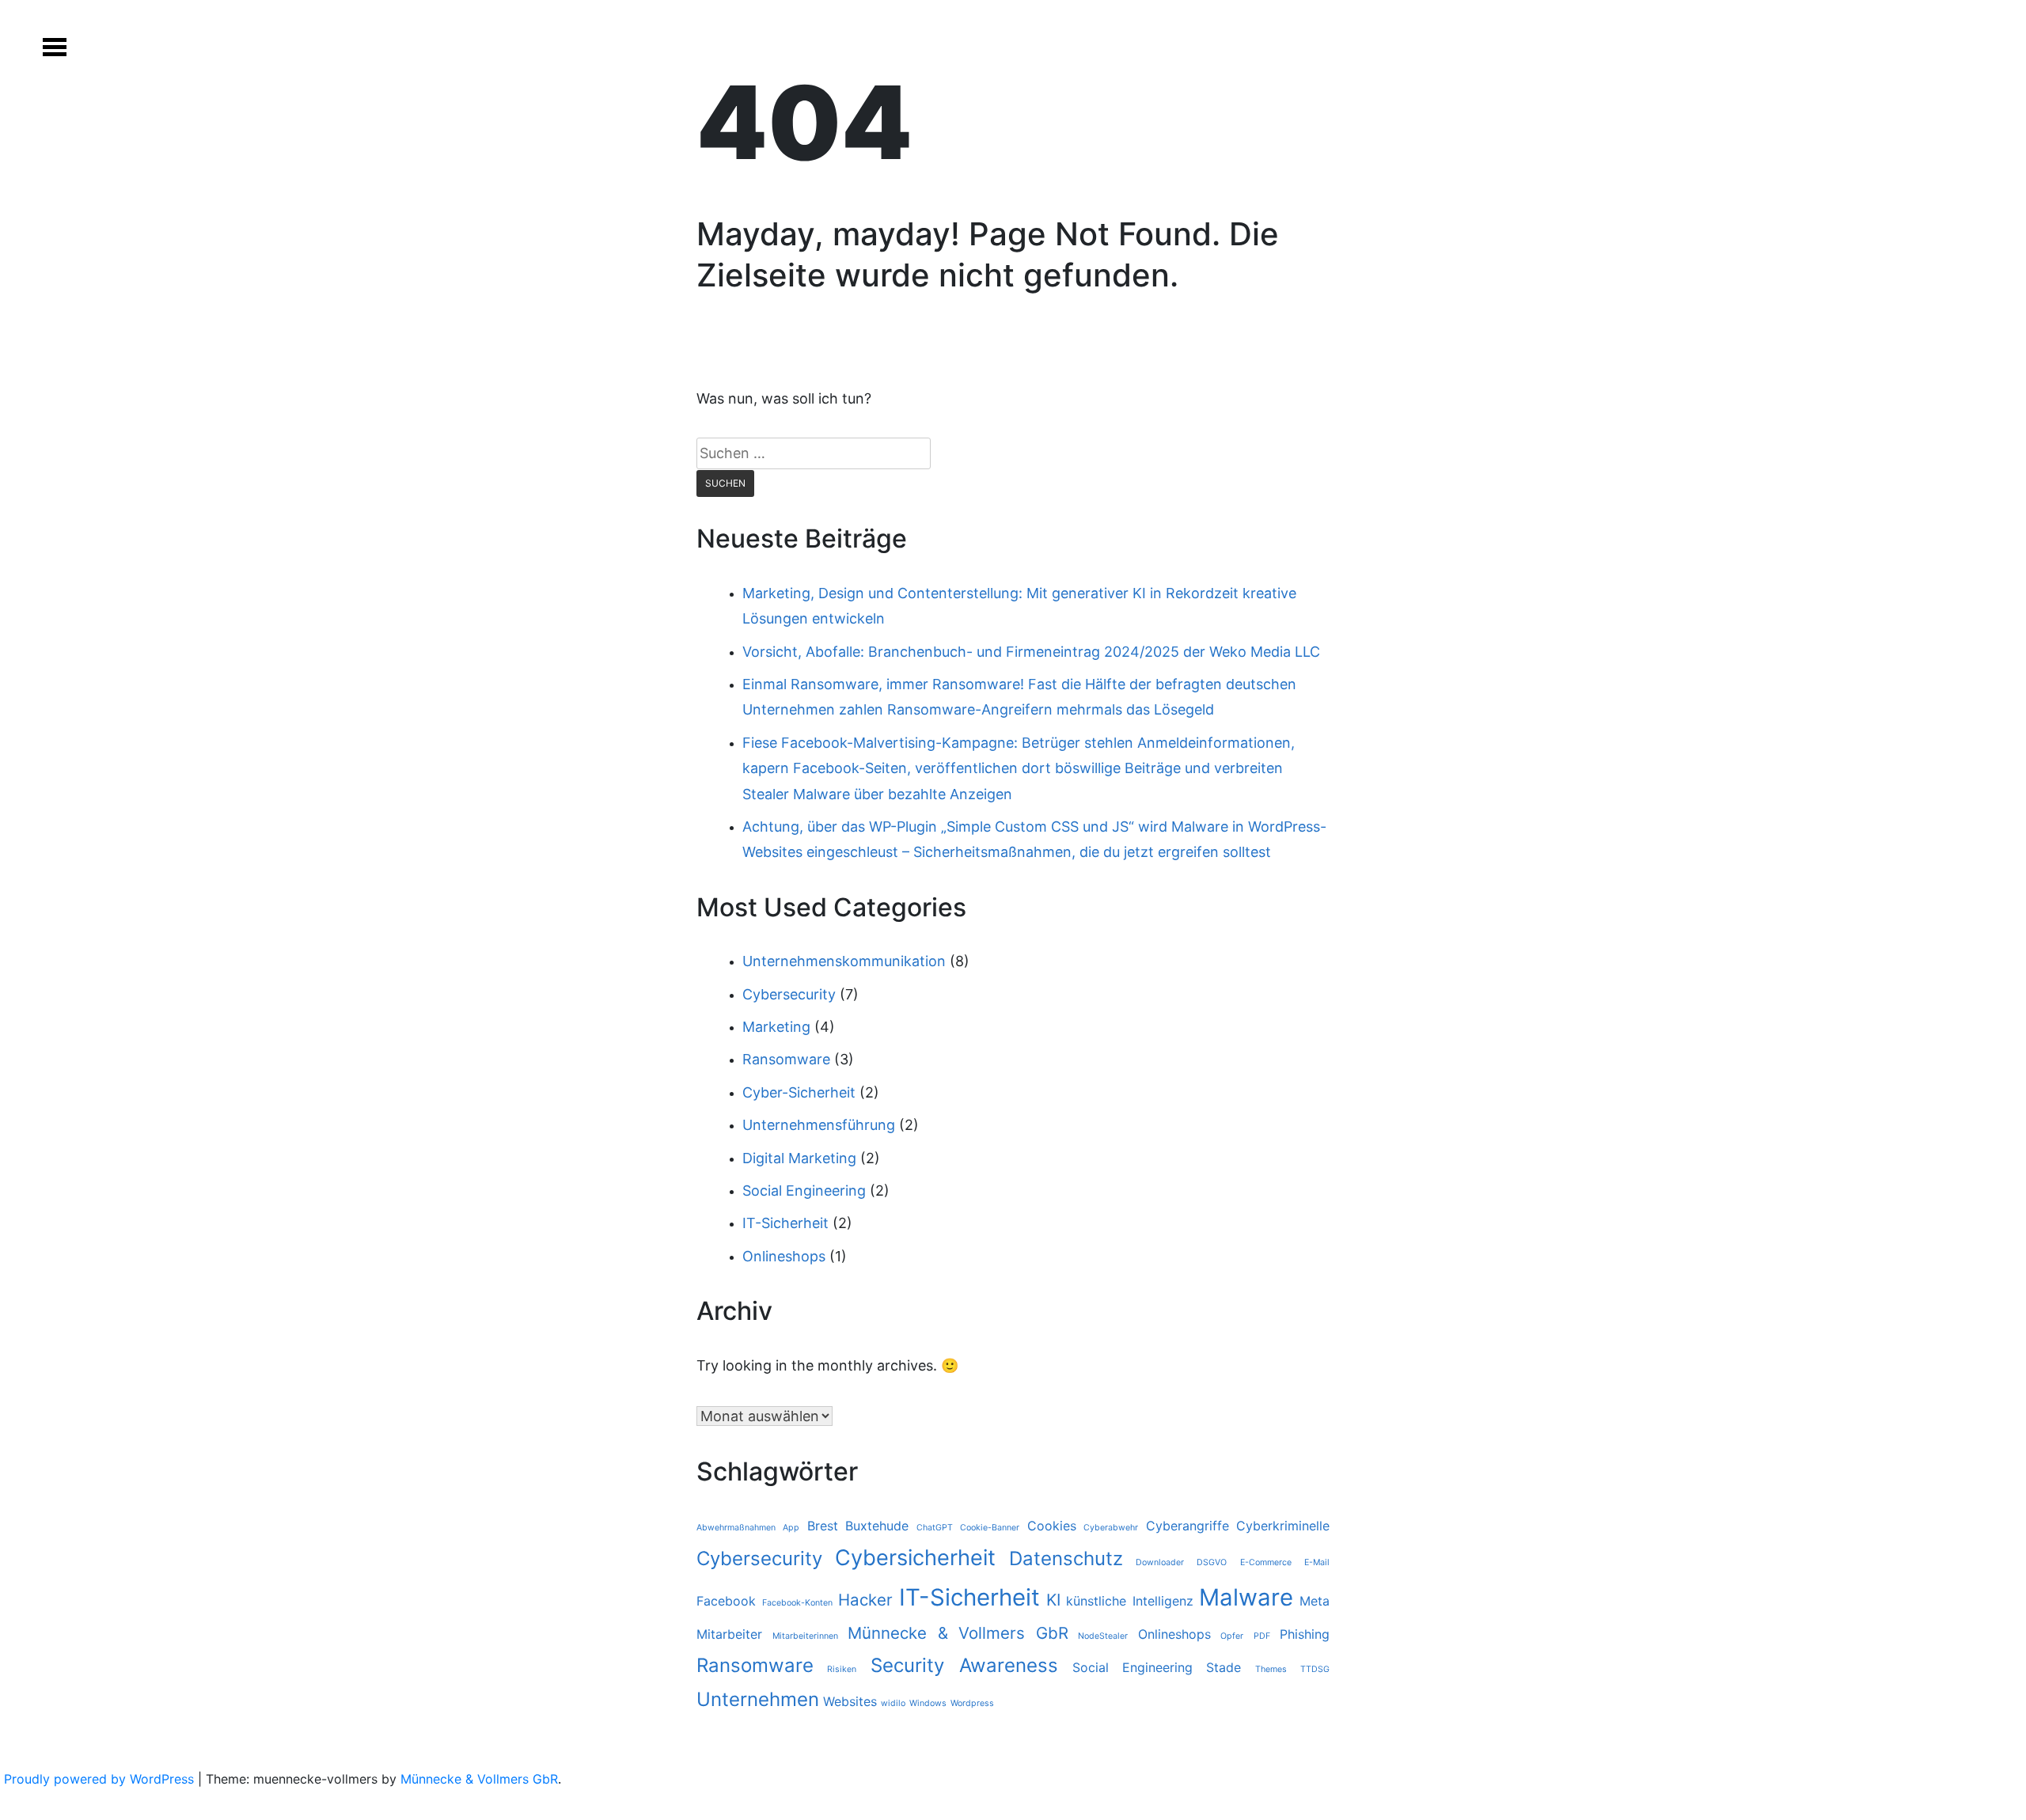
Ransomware (786, 1059)
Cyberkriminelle (1283, 1526)
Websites (850, 1701)
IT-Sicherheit (785, 1223)
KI (1053, 1600)
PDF (1262, 1636)
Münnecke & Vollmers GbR (958, 1633)
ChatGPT (935, 1528)
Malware (1246, 1597)
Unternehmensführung (819, 1125)
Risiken (842, 1669)
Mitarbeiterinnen (805, 1636)
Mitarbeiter (729, 1634)
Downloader (1160, 1562)
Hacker (865, 1600)
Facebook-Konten (797, 1603)
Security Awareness (964, 1665)
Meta (1315, 1601)
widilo (893, 1703)
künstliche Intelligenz (1130, 1601)
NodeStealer (1103, 1636)
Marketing (776, 1027)
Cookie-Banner (990, 1528)
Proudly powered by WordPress (101, 1779)
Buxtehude (877, 1526)
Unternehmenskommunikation (844, 961)
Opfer (1232, 1636)
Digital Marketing (799, 1158)
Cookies (1052, 1526)
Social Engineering (804, 1191)
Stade (1224, 1667)
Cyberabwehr (1111, 1528)
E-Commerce (1266, 1562)
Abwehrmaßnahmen (736, 1528)
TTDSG (1315, 1669)
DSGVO (1212, 1562)
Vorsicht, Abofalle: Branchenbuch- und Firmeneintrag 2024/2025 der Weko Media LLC (1031, 652)
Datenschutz (1066, 1558)
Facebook (726, 1601)
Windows (928, 1703)
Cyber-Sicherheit (799, 1092)
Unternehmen (758, 1699)
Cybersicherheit (915, 1558)
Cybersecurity (789, 994)
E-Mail (1317, 1562)
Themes (1271, 1669)
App (791, 1528)
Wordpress (972, 1703)
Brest (823, 1526)
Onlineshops (784, 1256)
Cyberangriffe (1188, 1526)
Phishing (1305, 1634)
